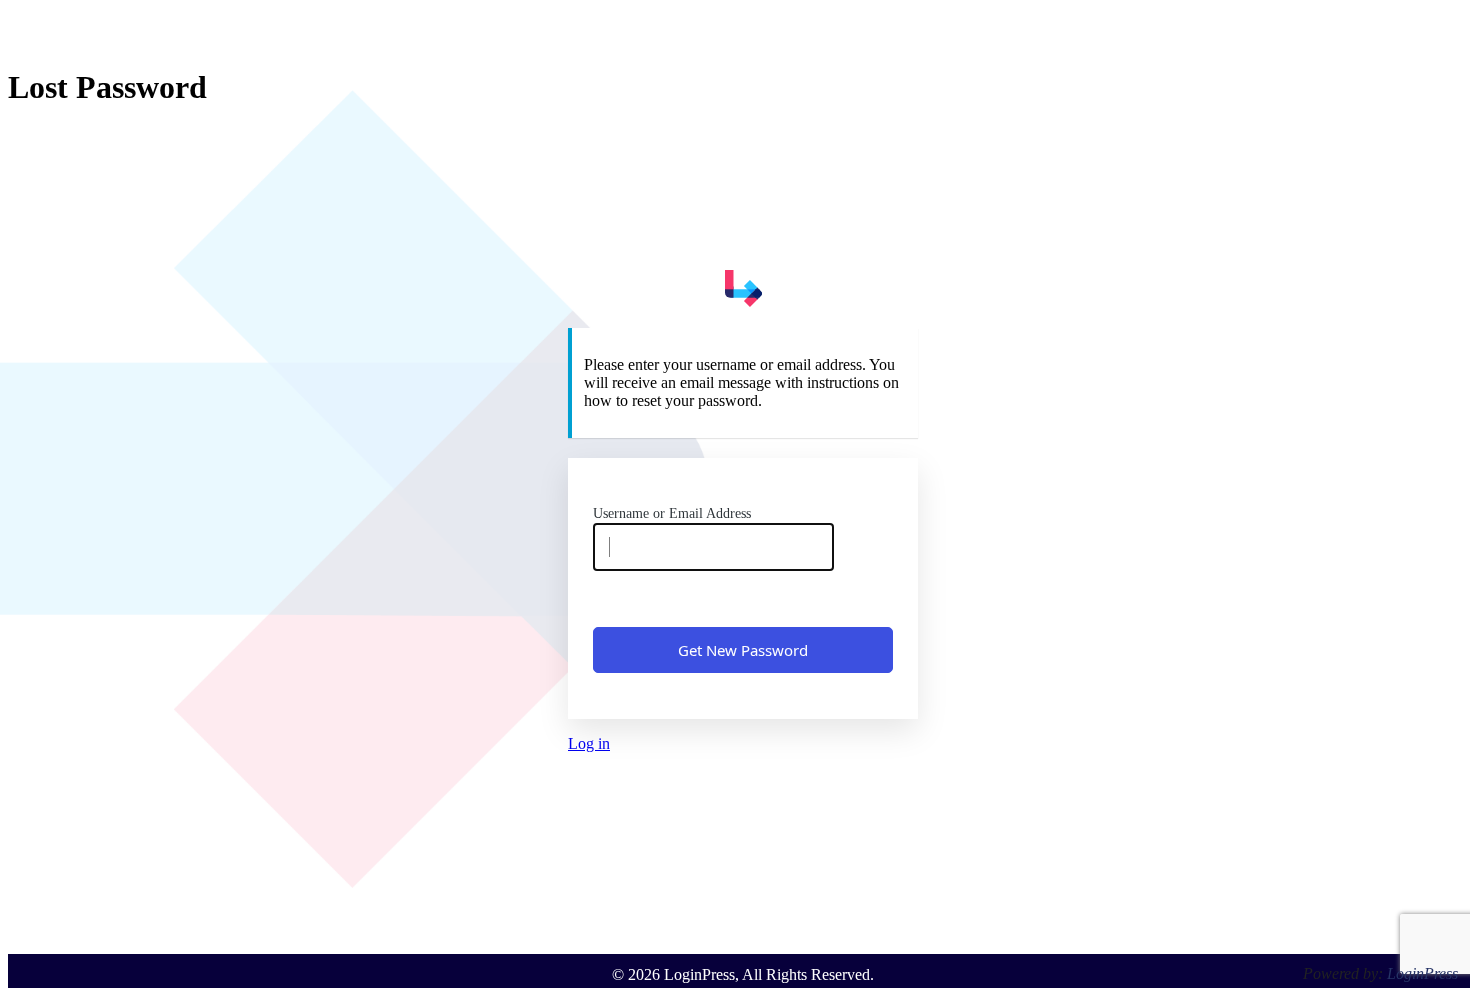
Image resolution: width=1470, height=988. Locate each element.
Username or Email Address (672, 513)
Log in (589, 743)
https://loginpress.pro (743, 288)
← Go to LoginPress (743, 777)
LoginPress (1422, 973)
